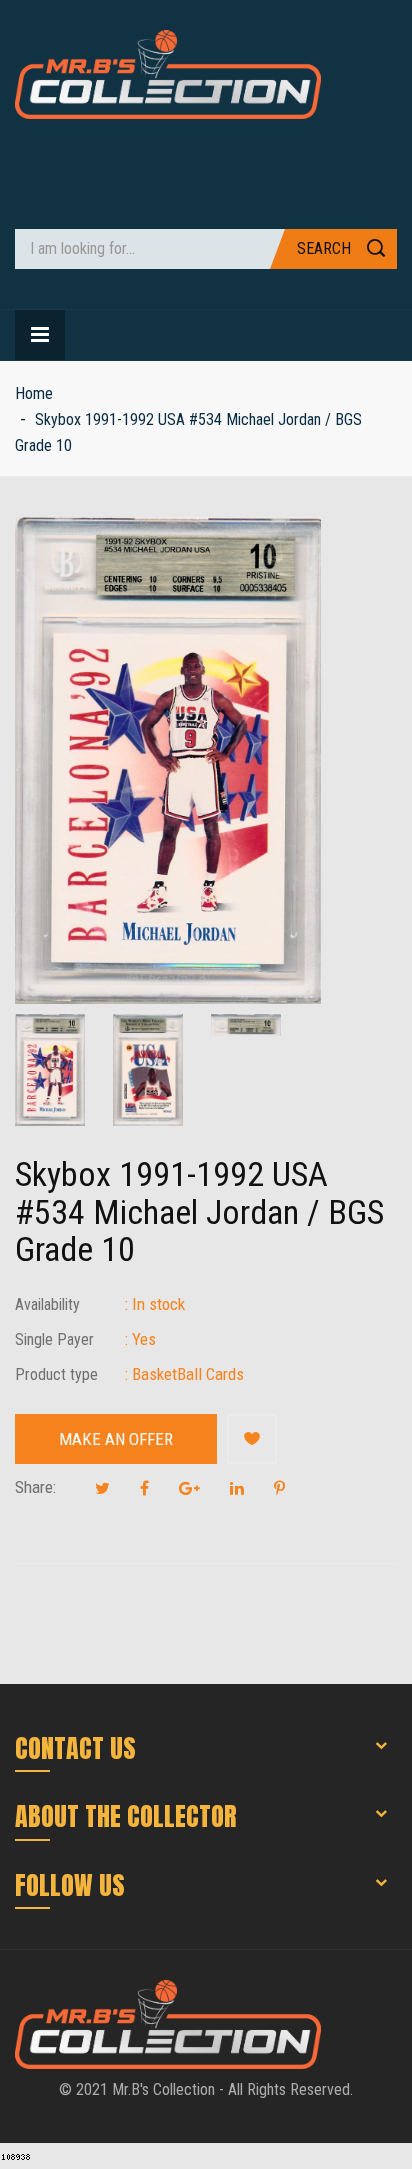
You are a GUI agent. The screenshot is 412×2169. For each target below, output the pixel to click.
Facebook (144, 1488)
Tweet (102, 1488)
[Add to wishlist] (252, 1439)
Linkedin (237, 1488)
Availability (47, 1304)
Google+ (189, 1488)
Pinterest (279, 1488)
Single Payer (54, 1339)
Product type (56, 1374)
